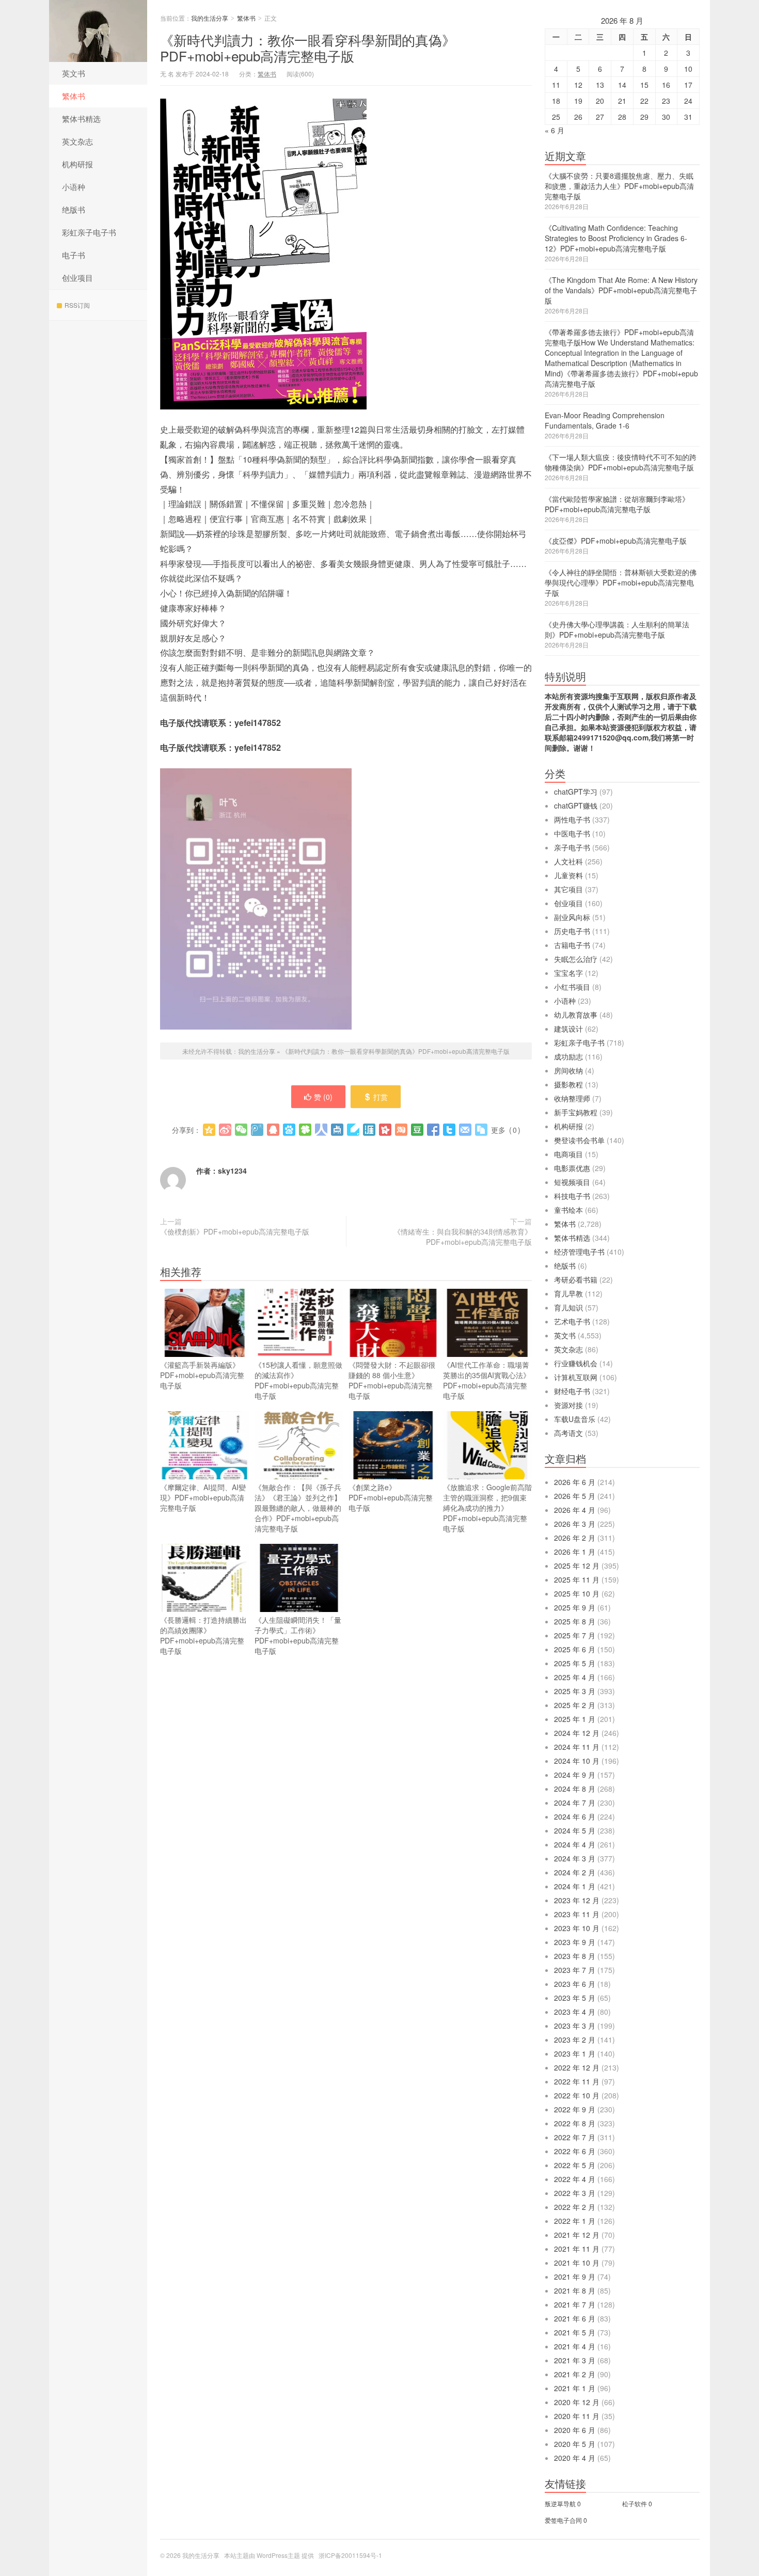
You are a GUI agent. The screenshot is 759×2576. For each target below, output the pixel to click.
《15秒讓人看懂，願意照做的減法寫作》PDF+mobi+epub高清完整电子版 (298, 1380)
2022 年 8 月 (575, 2123)
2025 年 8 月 (575, 1621)
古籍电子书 (572, 945)
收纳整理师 (572, 1098)
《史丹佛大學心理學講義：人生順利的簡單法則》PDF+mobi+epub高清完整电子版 (617, 629)
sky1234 (232, 1171)
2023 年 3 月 (575, 2026)
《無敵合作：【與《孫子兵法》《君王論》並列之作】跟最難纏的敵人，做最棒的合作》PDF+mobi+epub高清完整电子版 (298, 1508)
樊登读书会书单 (579, 1140)
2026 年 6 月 (575, 1482)
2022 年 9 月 (575, 2109)
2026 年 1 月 (575, 1552)
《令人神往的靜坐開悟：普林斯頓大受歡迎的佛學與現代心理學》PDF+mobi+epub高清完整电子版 (621, 582)
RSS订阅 (77, 305)
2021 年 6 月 (575, 2318)
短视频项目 (572, 1182)
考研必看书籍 (576, 1279)
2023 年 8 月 (575, 1956)
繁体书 (74, 96)
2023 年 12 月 (577, 1900)
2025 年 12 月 (577, 1566)
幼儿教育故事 (576, 1015)
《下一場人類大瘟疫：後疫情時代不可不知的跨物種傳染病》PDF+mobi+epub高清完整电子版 (621, 462)
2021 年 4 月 (575, 2346)
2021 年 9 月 (575, 2277)
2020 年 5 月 (575, 2444)
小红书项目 (572, 987)
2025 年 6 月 (575, 1649)
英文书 (74, 73)
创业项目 (77, 278)
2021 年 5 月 (575, 2332)
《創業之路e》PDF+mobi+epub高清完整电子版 (391, 1497)
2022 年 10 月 (577, 2095)
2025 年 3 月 (575, 1691)
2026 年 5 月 (575, 1496)
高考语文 (568, 1433)
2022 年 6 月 (575, 2151)
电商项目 (568, 1154)
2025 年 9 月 (575, 1607)
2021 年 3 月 (575, 2360)
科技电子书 (572, 1196)
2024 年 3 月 (575, 1858)
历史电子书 (572, 931)
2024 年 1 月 (575, 1886)
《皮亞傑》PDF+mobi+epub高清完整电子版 (616, 541)
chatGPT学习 (576, 792)
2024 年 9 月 (575, 1775)
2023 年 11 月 (577, 1914)
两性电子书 (572, 819)
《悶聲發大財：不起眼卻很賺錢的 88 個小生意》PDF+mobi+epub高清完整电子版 (392, 1380)
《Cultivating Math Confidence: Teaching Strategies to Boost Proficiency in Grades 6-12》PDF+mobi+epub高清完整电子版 (616, 238)
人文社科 (568, 861)
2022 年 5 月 (575, 2165)
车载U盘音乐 (575, 1419)
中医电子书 (572, 833)
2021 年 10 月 (577, 2263)
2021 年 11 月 (577, 2249)
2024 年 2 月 (575, 1872)
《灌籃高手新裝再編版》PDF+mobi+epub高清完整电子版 (202, 1375)
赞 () (323, 1097)
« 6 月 (555, 130)
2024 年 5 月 (575, 1830)
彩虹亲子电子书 (89, 232)
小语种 (74, 187)
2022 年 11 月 (577, 2081)
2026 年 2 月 (575, 1538)
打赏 (381, 1097)
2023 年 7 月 (575, 1970)
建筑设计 (568, 1029)
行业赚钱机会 (576, 1363)
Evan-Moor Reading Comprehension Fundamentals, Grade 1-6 (605, 420)
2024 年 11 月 (577, 1747)
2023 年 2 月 (575, 2040)
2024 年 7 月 (575, 1803)
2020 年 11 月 (577, 2416)
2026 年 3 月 (575, 1524)
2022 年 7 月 (575, 2137)
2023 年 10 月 (577, 1928)
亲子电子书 (572, 847)
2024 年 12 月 (577, 1733)
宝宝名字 (568, 973)
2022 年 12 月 (577, 2067)
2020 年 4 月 (575, 2458)
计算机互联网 (576, 1377)
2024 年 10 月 (577, 1761)
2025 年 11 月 (577, 1579)
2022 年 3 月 (575, 2193)
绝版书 (74, 209)
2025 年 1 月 (575, 1719)
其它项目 (568, 889)
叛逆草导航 (560, 2503)
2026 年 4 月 (575, 1510)
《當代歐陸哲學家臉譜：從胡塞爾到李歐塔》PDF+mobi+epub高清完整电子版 (617, 504)
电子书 (74, 255)
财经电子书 (572, 1391)
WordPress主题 (278, 2555)
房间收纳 (568, 1070)
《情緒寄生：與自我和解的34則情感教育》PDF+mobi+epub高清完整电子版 (463, 1237)
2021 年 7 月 (575, 2304)
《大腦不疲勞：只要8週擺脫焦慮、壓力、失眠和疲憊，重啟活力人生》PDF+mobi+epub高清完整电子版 (619, 186)
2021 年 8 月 (575, 2290)
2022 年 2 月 (575, 2207)
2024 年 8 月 (575, 1789)
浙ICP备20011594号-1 (350, 2555)
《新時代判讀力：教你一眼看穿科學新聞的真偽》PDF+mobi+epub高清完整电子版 (308, 48)
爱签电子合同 (563, 2520)
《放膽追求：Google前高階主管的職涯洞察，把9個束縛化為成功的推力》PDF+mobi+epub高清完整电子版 (487, 1508)
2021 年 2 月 (575, 2374)
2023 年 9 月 (575, 1942)
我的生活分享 (98, 31)
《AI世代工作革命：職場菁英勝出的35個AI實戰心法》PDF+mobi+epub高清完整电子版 (487, 1380)
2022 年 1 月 (575, 2221)
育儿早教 (568, 1293)
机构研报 (77, 164)
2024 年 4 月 (575, 1844)
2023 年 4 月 (575, 2012)
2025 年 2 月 (575, 1705)
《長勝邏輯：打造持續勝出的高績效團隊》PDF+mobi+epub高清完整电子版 (203, 1635)
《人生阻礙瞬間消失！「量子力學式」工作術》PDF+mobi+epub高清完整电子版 (298, 1635)
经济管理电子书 (579, 1252)
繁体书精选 (81, 118)
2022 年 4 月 (575, 2179)
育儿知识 (568, 1307)
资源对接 (568, 1405)
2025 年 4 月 (575, 1677)
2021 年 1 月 (575, 2388)
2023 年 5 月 (575, 1998)
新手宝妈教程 (576, 1112)
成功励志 (568, 1056)
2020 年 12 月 (577, 2402)
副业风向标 (572, 917)
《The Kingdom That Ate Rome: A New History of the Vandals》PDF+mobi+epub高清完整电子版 (621, 290)
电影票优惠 (572, 1168)
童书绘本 (568, 1210)
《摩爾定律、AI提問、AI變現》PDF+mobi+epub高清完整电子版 (203, 1497)
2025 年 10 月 (577, 1593)
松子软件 (635, 2503)
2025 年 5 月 (575, 1663)
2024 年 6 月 (575, 1816)
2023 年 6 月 (575, 1984)
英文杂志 (77, 141)
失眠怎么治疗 (576, 959)
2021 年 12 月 (577, 2235)
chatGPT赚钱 (576, 805)
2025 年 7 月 (575, 1635)
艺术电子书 (572, 1321)
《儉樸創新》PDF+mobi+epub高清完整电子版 (235, 1231)
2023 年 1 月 (575, 2053)
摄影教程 (568, 1084)
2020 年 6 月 (575, 2430)
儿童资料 (568, 875)
